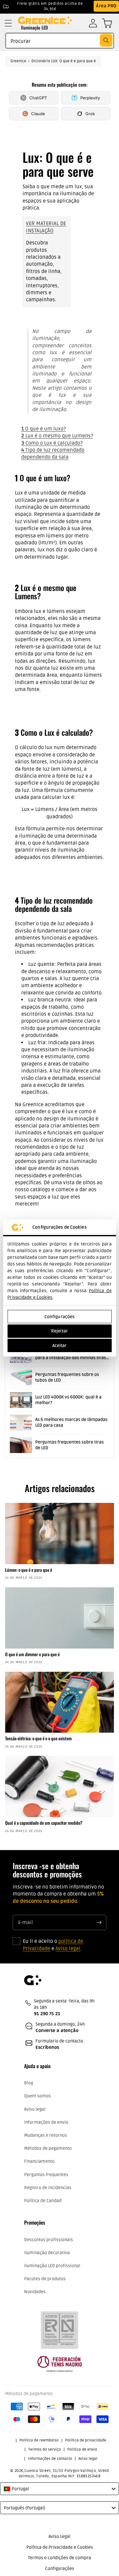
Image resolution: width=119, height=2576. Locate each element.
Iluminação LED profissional (52, 2266)
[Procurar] (106, 40)
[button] (8, 23)
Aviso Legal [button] (60, 2536)
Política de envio (82, 2450)
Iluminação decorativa (47, 2253)
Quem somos (37, 2096)
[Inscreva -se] (99, 1922)
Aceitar (60, 1346)
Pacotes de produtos (45, 2279)
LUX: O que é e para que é (73, 61)
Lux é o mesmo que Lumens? (57, 436)
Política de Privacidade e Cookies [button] (60, 2547)
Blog (29, 2083)
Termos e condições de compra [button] (60, 2558)
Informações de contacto (50, 2459)
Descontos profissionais (49, 2240)
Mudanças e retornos (46, 2135)
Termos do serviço (45, 2450)
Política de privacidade (86, 2440)
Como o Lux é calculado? (52, 443)
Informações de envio (46, 2122)
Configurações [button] (60, 2569)
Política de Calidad (43, 2201)
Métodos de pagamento (48, 2148)
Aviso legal (68, 1949)
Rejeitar (60, 1331)
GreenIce (18, 61)
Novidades (35, 2292)
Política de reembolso (39, 2440)
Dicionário (41, 61)
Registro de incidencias (48, 2188)
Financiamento (39, 2161)
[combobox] (60, 41)
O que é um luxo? (43, 429)
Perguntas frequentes (46, 2175)
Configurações (60, 1317)
